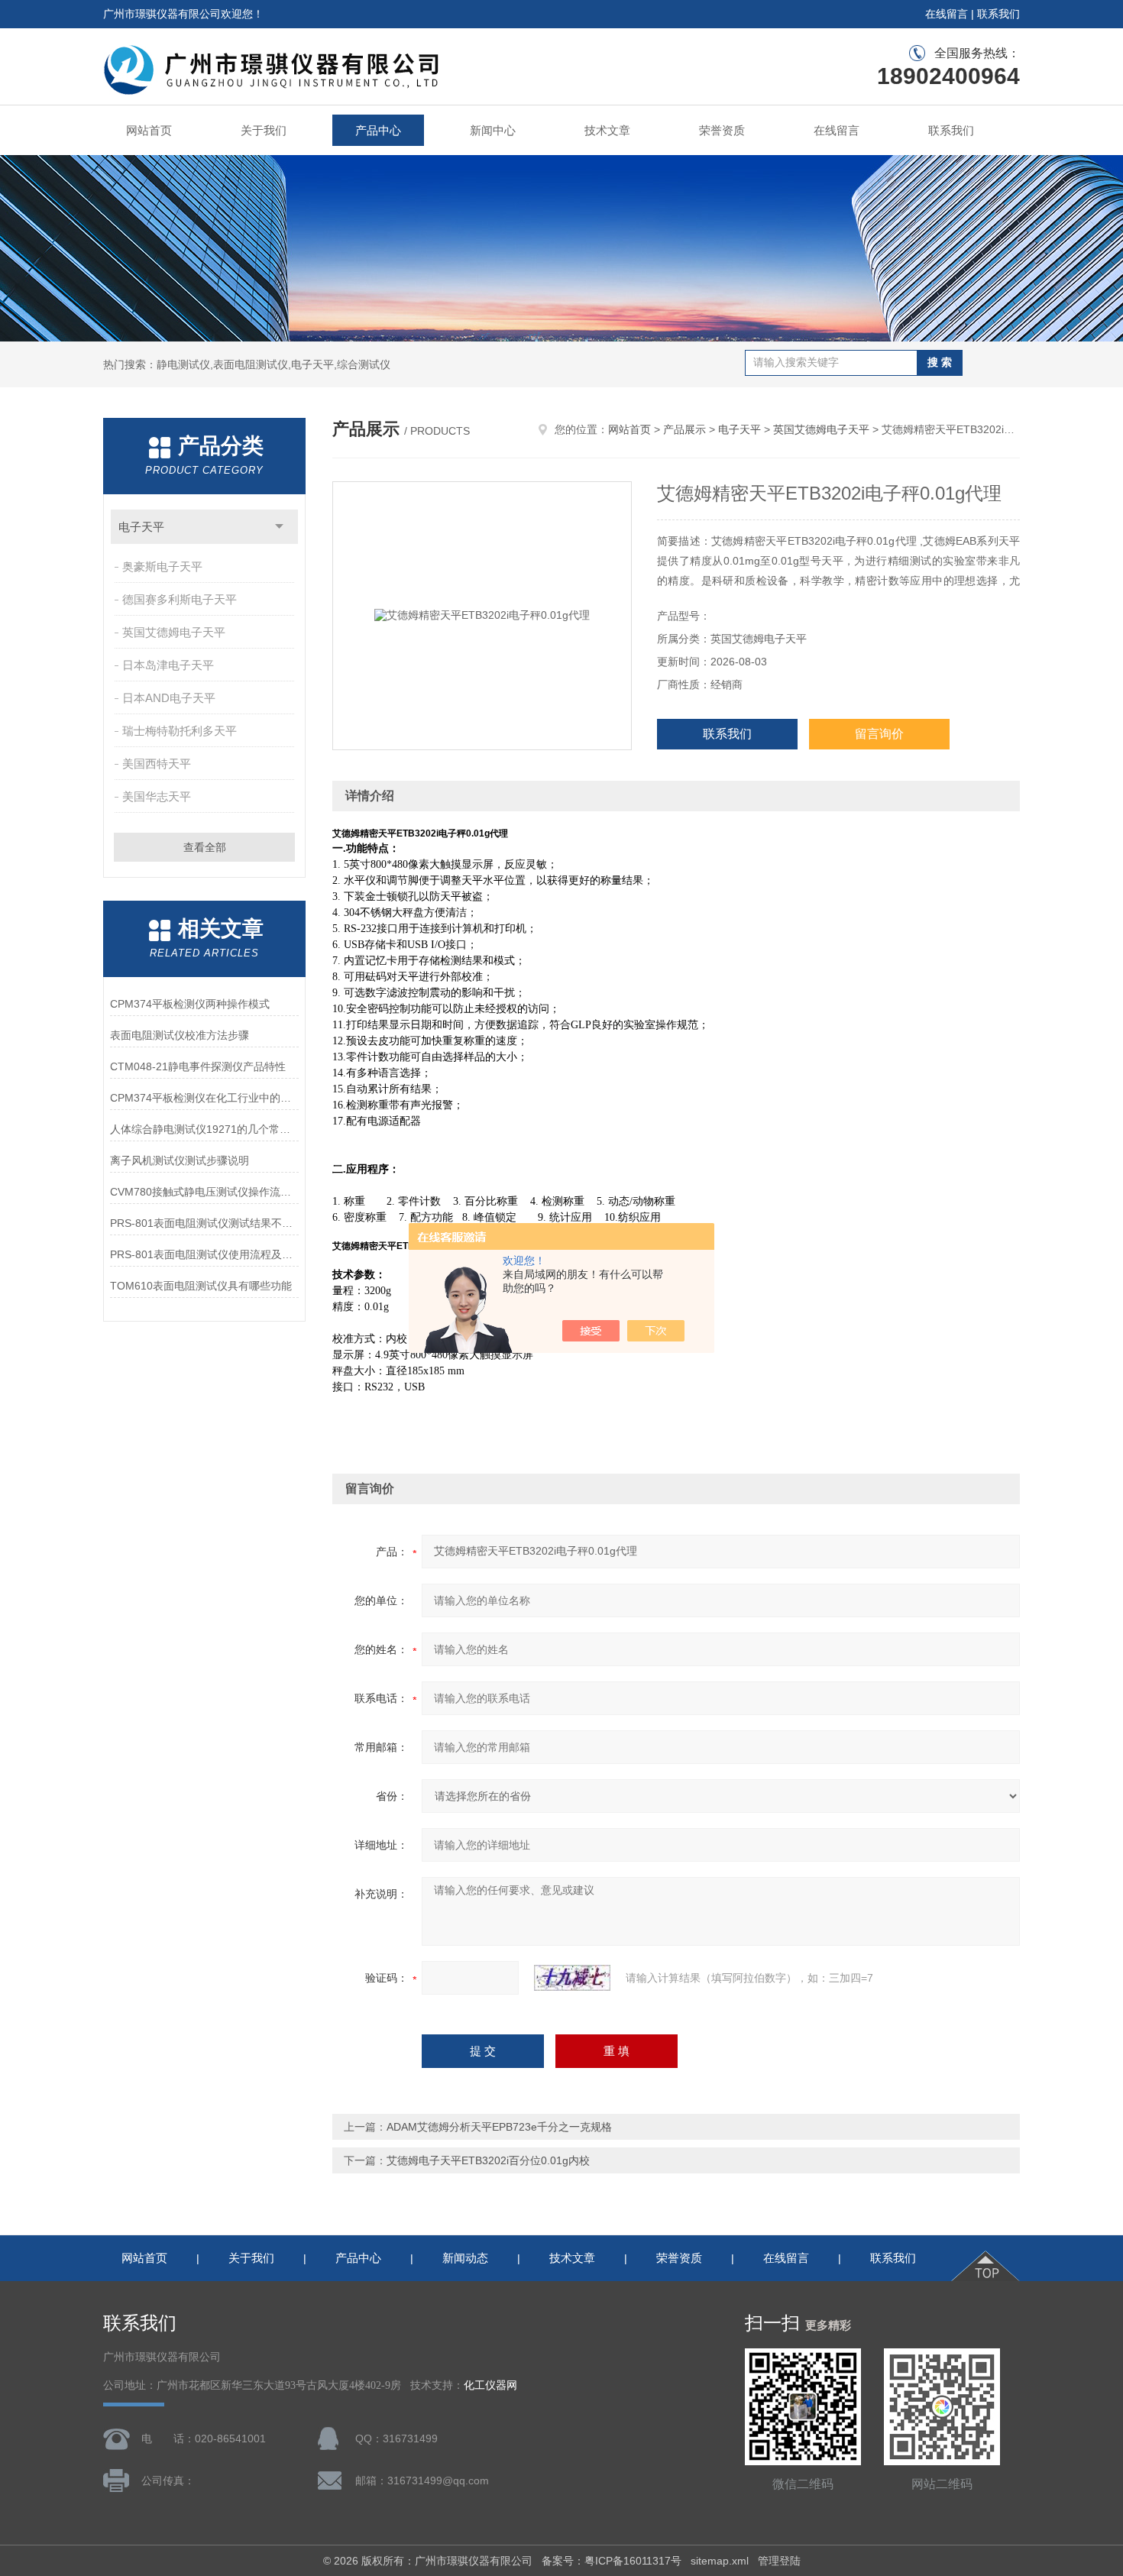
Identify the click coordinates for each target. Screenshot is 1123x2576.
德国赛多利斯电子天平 (180, 599)
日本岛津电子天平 (168, 665)
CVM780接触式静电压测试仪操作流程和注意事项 (204, 1192)
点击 (279, 527)
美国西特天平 (157, 764)
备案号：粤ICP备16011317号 (612, 2561)
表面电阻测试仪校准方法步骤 (180, 1035)
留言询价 (879, 734)
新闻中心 (493, 130)
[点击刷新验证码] (572, 1978)
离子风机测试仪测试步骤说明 (180, 1160)
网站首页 (149, 130)
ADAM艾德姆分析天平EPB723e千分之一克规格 (499, 2127)
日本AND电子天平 (169, 698)
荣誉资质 (722, 130)
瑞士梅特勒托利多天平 (180, 731)
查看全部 (205, 847)
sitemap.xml (720, 2561)
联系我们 (998, 14)
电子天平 (141, 527)
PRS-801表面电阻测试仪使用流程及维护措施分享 (204, 1254)
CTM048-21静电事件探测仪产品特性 (198, 1066)
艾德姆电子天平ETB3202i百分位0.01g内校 (488, 2160)
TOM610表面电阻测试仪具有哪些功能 (201, 1286)
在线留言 (947, 14)
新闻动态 (465, 2258)
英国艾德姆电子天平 (174, 632)
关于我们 (264, 130)
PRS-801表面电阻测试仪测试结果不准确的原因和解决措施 (204, 1223)
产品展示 (684, 429)
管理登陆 (779, 2561)
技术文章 (607, 130)
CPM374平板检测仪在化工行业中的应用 (204, 1098)
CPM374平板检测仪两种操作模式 (190, 1004)
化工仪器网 (490, 2385)
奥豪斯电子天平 (162, 566)
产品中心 (378, 130)
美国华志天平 (157, 796)
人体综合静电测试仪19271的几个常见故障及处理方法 (204, 1129)
